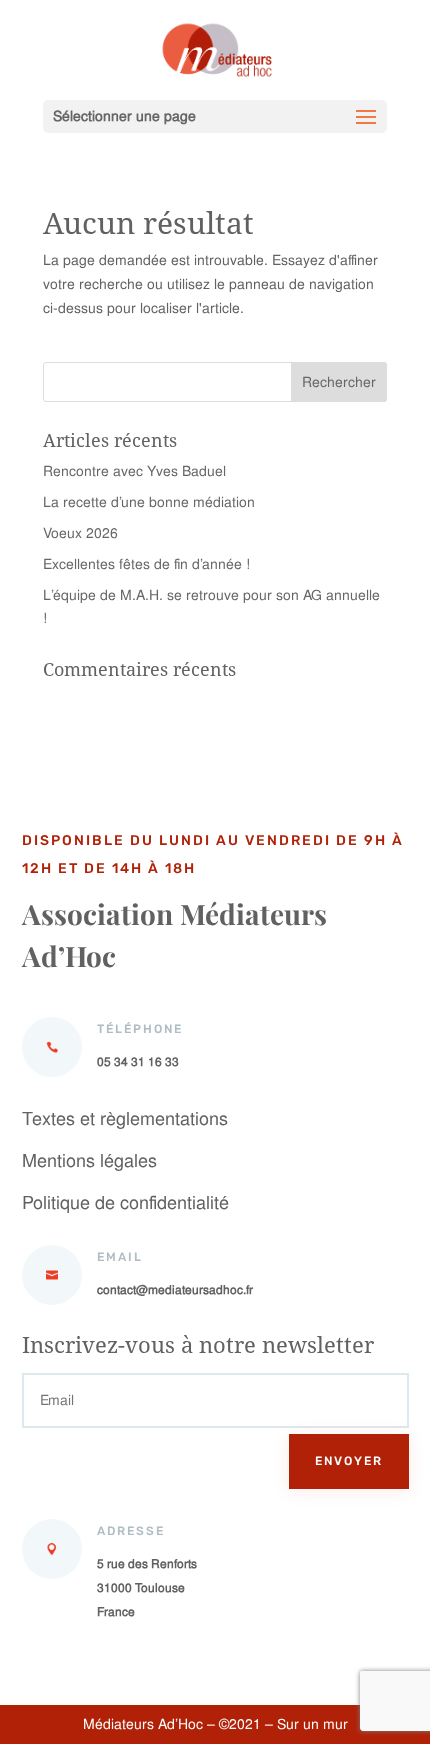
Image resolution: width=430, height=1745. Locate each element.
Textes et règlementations (125, 1118)
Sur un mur (310, 1724)
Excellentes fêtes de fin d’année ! (146, 564)
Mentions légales (89, 1160)
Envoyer (349, 1461)
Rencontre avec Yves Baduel (134, 471)
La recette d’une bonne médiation (149, 502)
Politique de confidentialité (125, 1202)
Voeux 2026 (80, 533)
